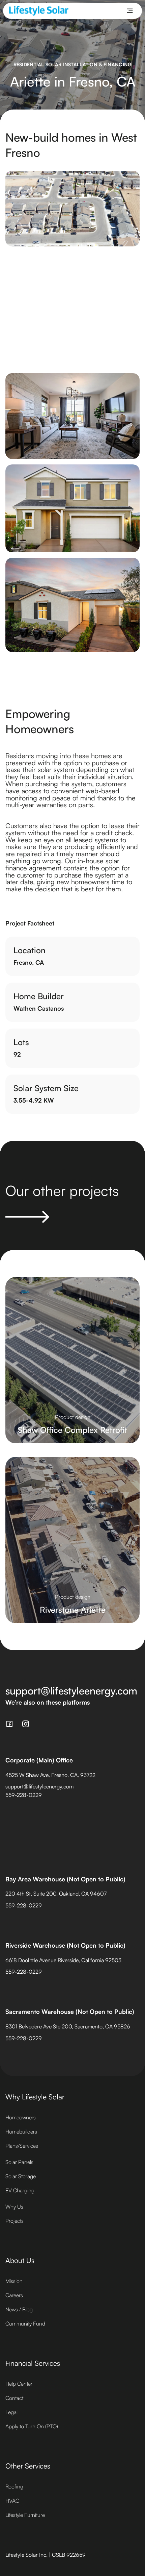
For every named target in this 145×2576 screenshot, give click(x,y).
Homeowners (21, 2117)
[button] (130, 11)
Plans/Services (22, 2146)
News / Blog (19, 2309)
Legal (11, 2412)
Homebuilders (21, 2132)
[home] (39, 11)
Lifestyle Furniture (25, 2515)
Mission (14, 2281)
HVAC (12, 2501)
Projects (14, 2221)
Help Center (19, 2384)
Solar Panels (19, 2162)
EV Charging (20, 2190)
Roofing (14, 2486)
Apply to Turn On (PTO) (32, 2426)
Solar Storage (21, 2176)
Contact (14, 2398)
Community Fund (25, 2324)
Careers (14, 2295)
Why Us (14, 2207)
